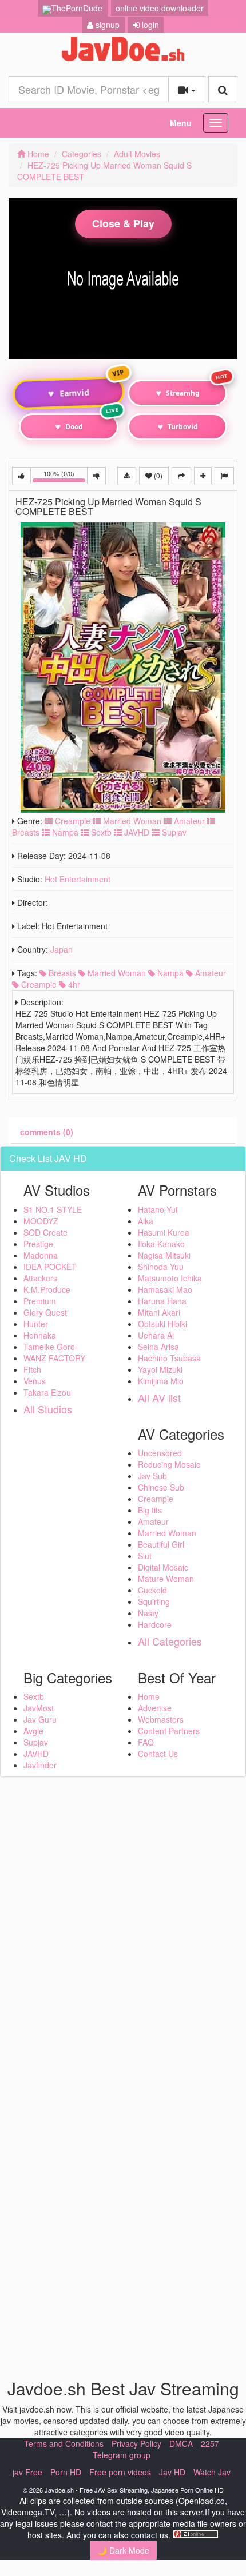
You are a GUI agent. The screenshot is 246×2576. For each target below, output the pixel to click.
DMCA (181, 2443)
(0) (157, 475)
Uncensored (160, 1453)
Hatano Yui (158, 1209)
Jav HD (172, 2472)
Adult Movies (137, 154)
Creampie (72, 821)
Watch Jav (212, 2472)
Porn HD (66, 2472)
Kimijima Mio (161, 1381)
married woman (116, 973)
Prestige (38, 1244)
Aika (146, 1221)
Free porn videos (120, 2472)
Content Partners (169, 1731)
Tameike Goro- (51, 1347)
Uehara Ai (156, 1335)
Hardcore (155, 1624)
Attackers (40, 1278)
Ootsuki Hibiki (162, 1324)
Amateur (188, 821)
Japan (61, 949)
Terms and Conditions (64, 2443)
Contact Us (158, 1754)
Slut (145, 1556)
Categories (82, 154)
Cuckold (152, 1590)
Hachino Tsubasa (169, 1358)
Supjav (173, 832)
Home (37, 154)
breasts (61, 973)
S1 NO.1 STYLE (53, 1209)
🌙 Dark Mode (123, 2550)
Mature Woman (166, 1579)
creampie (38, 984)
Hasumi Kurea (164, 1232)
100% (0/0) (66, 476)
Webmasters (161, 1719)
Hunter (36, 1324)
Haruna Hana (162, 1301)
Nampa (64, 832)
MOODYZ (41, 1221)
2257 (210, 2443)
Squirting (154, 1601)
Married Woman (131, 821)
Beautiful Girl (161, 1544)
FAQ (146, 1742)
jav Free (27, 2472)
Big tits (150, 1510)
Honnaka (40, 1335)
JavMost (39, 1708)
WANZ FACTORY (54, 1358)
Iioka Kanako (161, 1244)
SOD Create (45, 1232)
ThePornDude (77, 8)
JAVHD (136, 832)
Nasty (148, 1613)
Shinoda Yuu (161, 1267)
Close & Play (123, 223)
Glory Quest (45, 1312)
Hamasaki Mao (165, 1289)
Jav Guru (40, 1719)
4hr (73, 984)
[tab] (47, 1132)
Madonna (41, 1255)
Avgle (33, 1731)
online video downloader (160, 8)
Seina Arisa (158, 1347)
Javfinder (40, 1765)
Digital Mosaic (163, 1567)
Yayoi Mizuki (160, 1369)
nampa (169, 973)
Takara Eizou (47, 1392)
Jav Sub (152, 1476)
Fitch (32, 1369)
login (149, 25)
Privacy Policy (136, 2443)
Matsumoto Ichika (170, 1278)
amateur (209, 973)
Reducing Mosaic (169, 1464)
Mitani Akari (159, 1312)
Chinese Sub (161, 1487)
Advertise (155, 1708)
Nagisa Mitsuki (164, 1255)
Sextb (100, 832)
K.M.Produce (47, 1289)
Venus (35, 1381)
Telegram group (122, 2455)
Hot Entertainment (78, 879)
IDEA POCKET (50, 1267)
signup (106, 25)
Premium (40, 1301)
